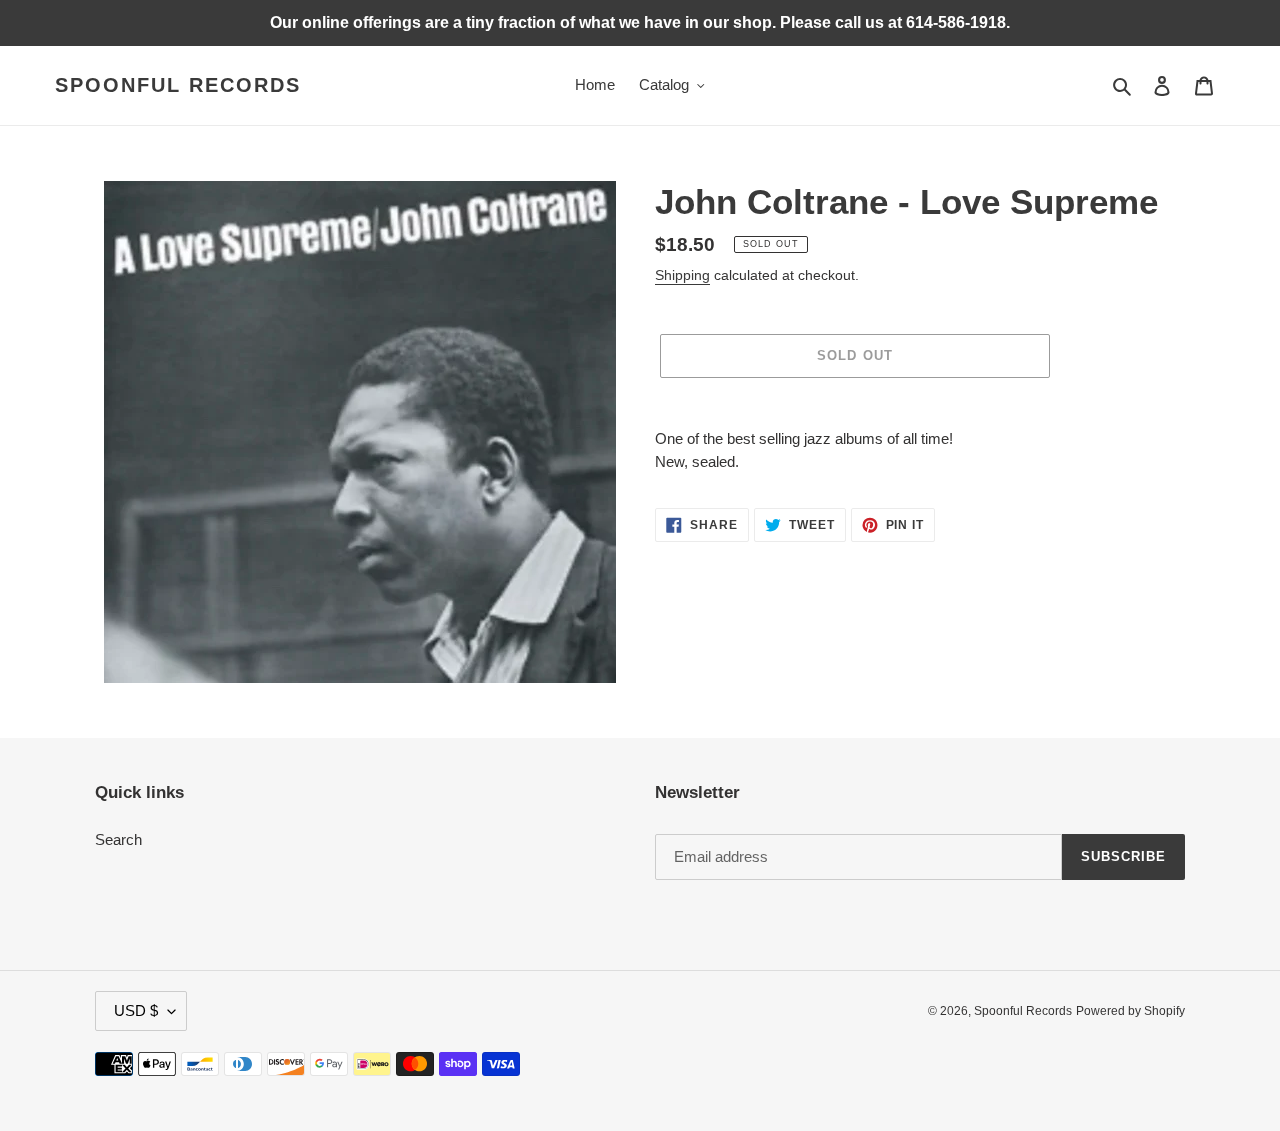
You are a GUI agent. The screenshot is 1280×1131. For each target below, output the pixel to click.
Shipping (682, 275)
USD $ (136, 1010)
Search (118, 839)
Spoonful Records (178, 85)
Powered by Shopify (1130, 1011)
